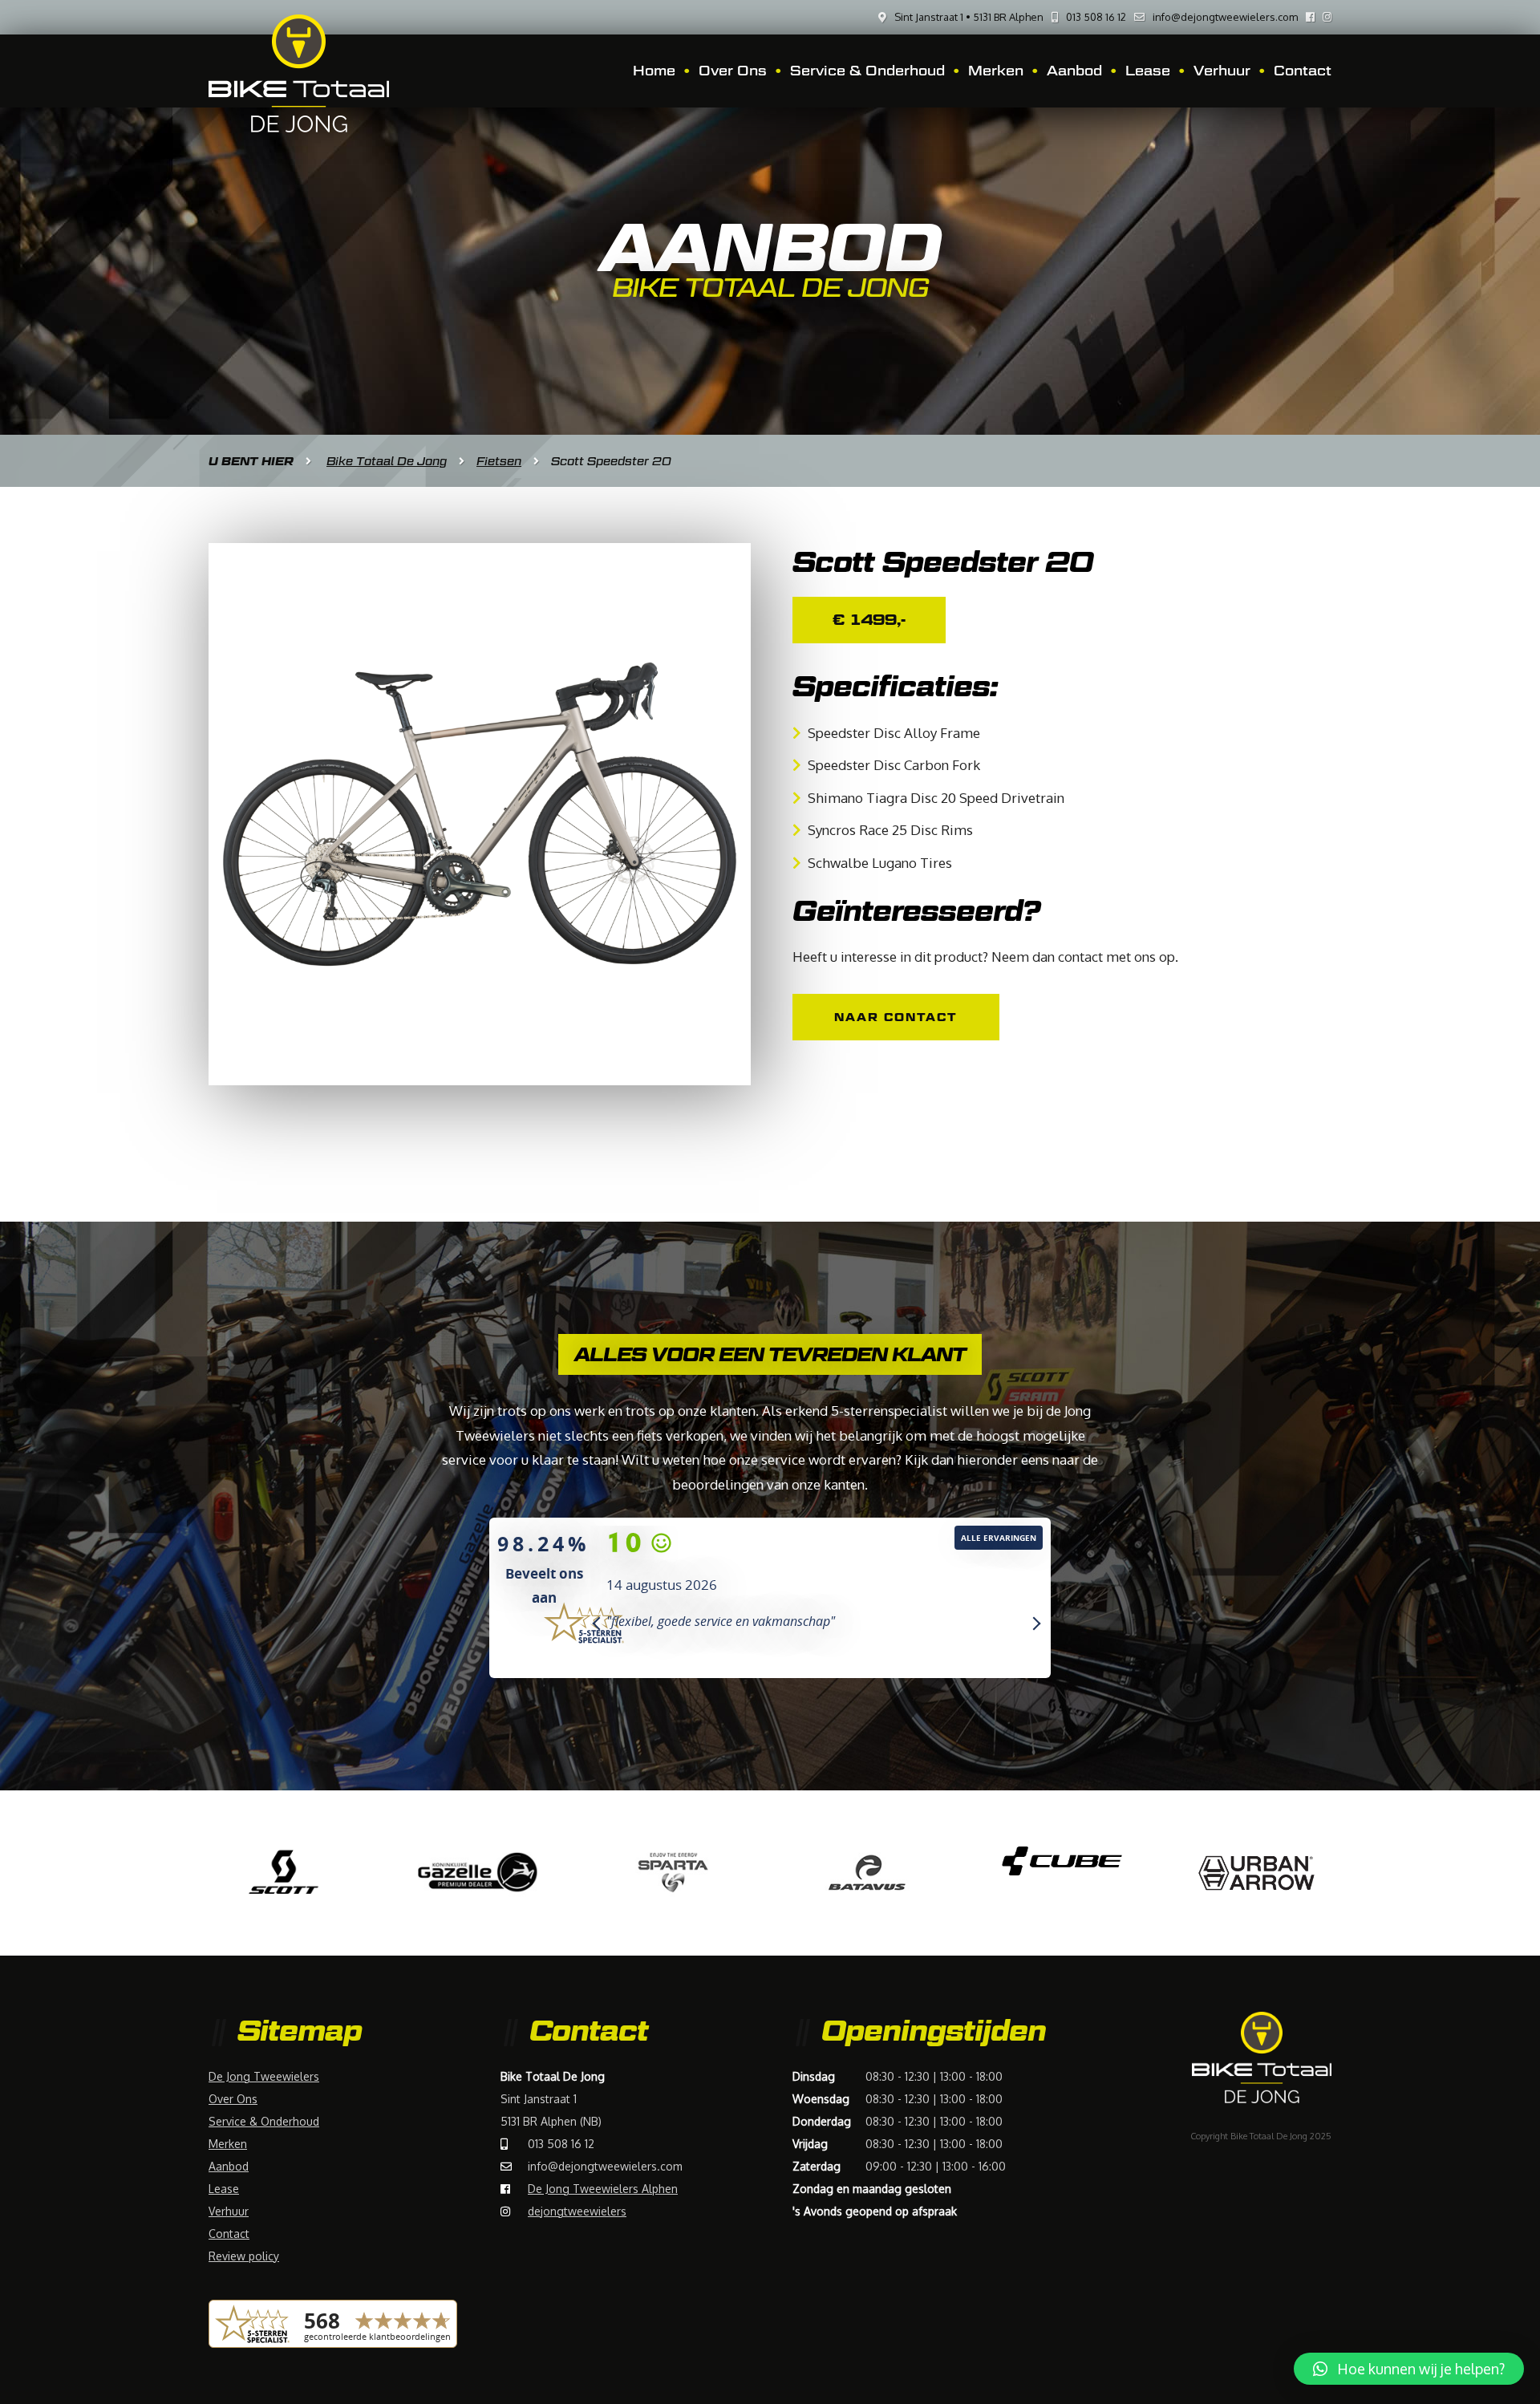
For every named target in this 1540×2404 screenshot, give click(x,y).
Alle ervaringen (999, 1538)
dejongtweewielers (577, 2211)
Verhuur (1222, 71)
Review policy (244, 2256)
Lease (1148, 71)
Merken (996, 71)
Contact (1303, 71)
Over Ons (733, 71)
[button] (1409, 2369)
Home (654, 71)
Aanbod (1074, 71)
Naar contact (896, 1017)
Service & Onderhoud (867, 71)
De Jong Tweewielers (264, 2076)
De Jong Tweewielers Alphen (603, 2189)
